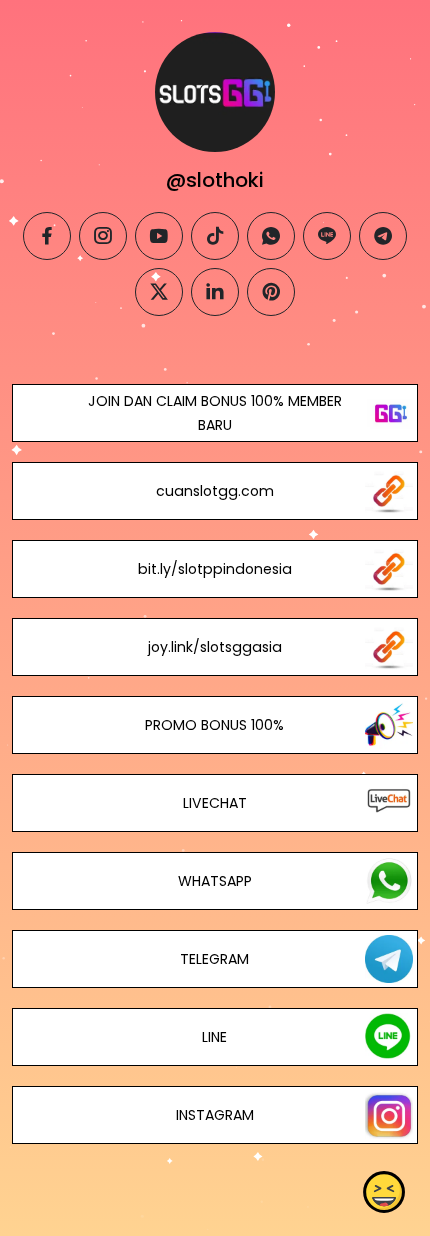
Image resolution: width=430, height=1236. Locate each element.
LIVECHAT (215, 803)
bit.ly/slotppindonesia (215, 569)
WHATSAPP (215, 881)
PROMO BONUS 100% (214, 725)
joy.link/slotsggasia (215, 647)
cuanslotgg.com (215, 491)
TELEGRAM (214, 959)
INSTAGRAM (215, 1115)
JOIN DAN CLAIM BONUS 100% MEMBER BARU (215, 413)
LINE (214, 1037)
